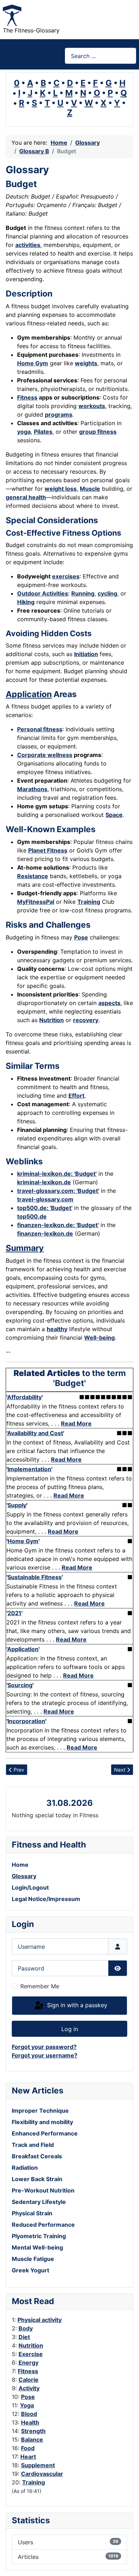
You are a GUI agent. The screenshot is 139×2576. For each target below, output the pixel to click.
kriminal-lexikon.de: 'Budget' (57, 1174)
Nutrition (31, 2345)
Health (30, 2422)
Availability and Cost (35, 1433)
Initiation (86, 654)
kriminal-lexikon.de (44, 1182)
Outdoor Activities (43, 593)
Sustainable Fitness (35, 1577)
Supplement (38, 2465)
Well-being (99, 1338)
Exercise (31, 2354)
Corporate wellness (45, 755)
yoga (24, 432)
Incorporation (26, 1721)
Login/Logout (30, 1887)
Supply (17, 1505)
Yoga (27, 2405)
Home (20, 1865)
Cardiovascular (42, 2474)
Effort (76, 1096)
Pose (28, 2397)
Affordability (24, 1397)
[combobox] (101, 56)
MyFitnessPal (36, 902)
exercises (66, 576)
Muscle (90, 489)
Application (29, 694)
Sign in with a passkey (76, 2005)
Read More (76, 1423)
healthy (57, 1329)
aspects (109, 1003)
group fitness (98, 432)
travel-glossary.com (45, 1199)
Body (26, 2328)
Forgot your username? (45, 2055)
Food (28, 2448)
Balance (32, 2440)
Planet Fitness (48, 850)
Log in (70, 2029)
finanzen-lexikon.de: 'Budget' (58, 1225)
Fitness (28, 2371)
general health (26, 497)
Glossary (24, 1876)
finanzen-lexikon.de (45, 1233)
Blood (29, 2414)
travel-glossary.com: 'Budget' (58, 1191)
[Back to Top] (127, 2563)
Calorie (29, 2380)
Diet (24, 2337)
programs (59, 414)
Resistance (33, 876)
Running (83, 593)
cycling (107, 593)
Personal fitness (40, 729)
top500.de (32, 1216)
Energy (29, 2363)
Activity (29, 2388)
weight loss (61, 489)
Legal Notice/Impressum (46, 1899)
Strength (33, 2431)
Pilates (43, 432)
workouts (92, 406)
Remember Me (40, 1986)
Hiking (26, 602)
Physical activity (40, 2320)
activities (28, 245)
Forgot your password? (44, 2047)
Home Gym (33, 363)
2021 (14, 1613)
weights (86, 363)
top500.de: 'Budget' (45, 1208)
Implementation (29, 1469)
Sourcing (20, 1685)
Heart (28, 2457)
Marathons (32, 789)
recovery (86, 1020)
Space (114, 815)
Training (34, 2482)
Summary (25, 1248)
